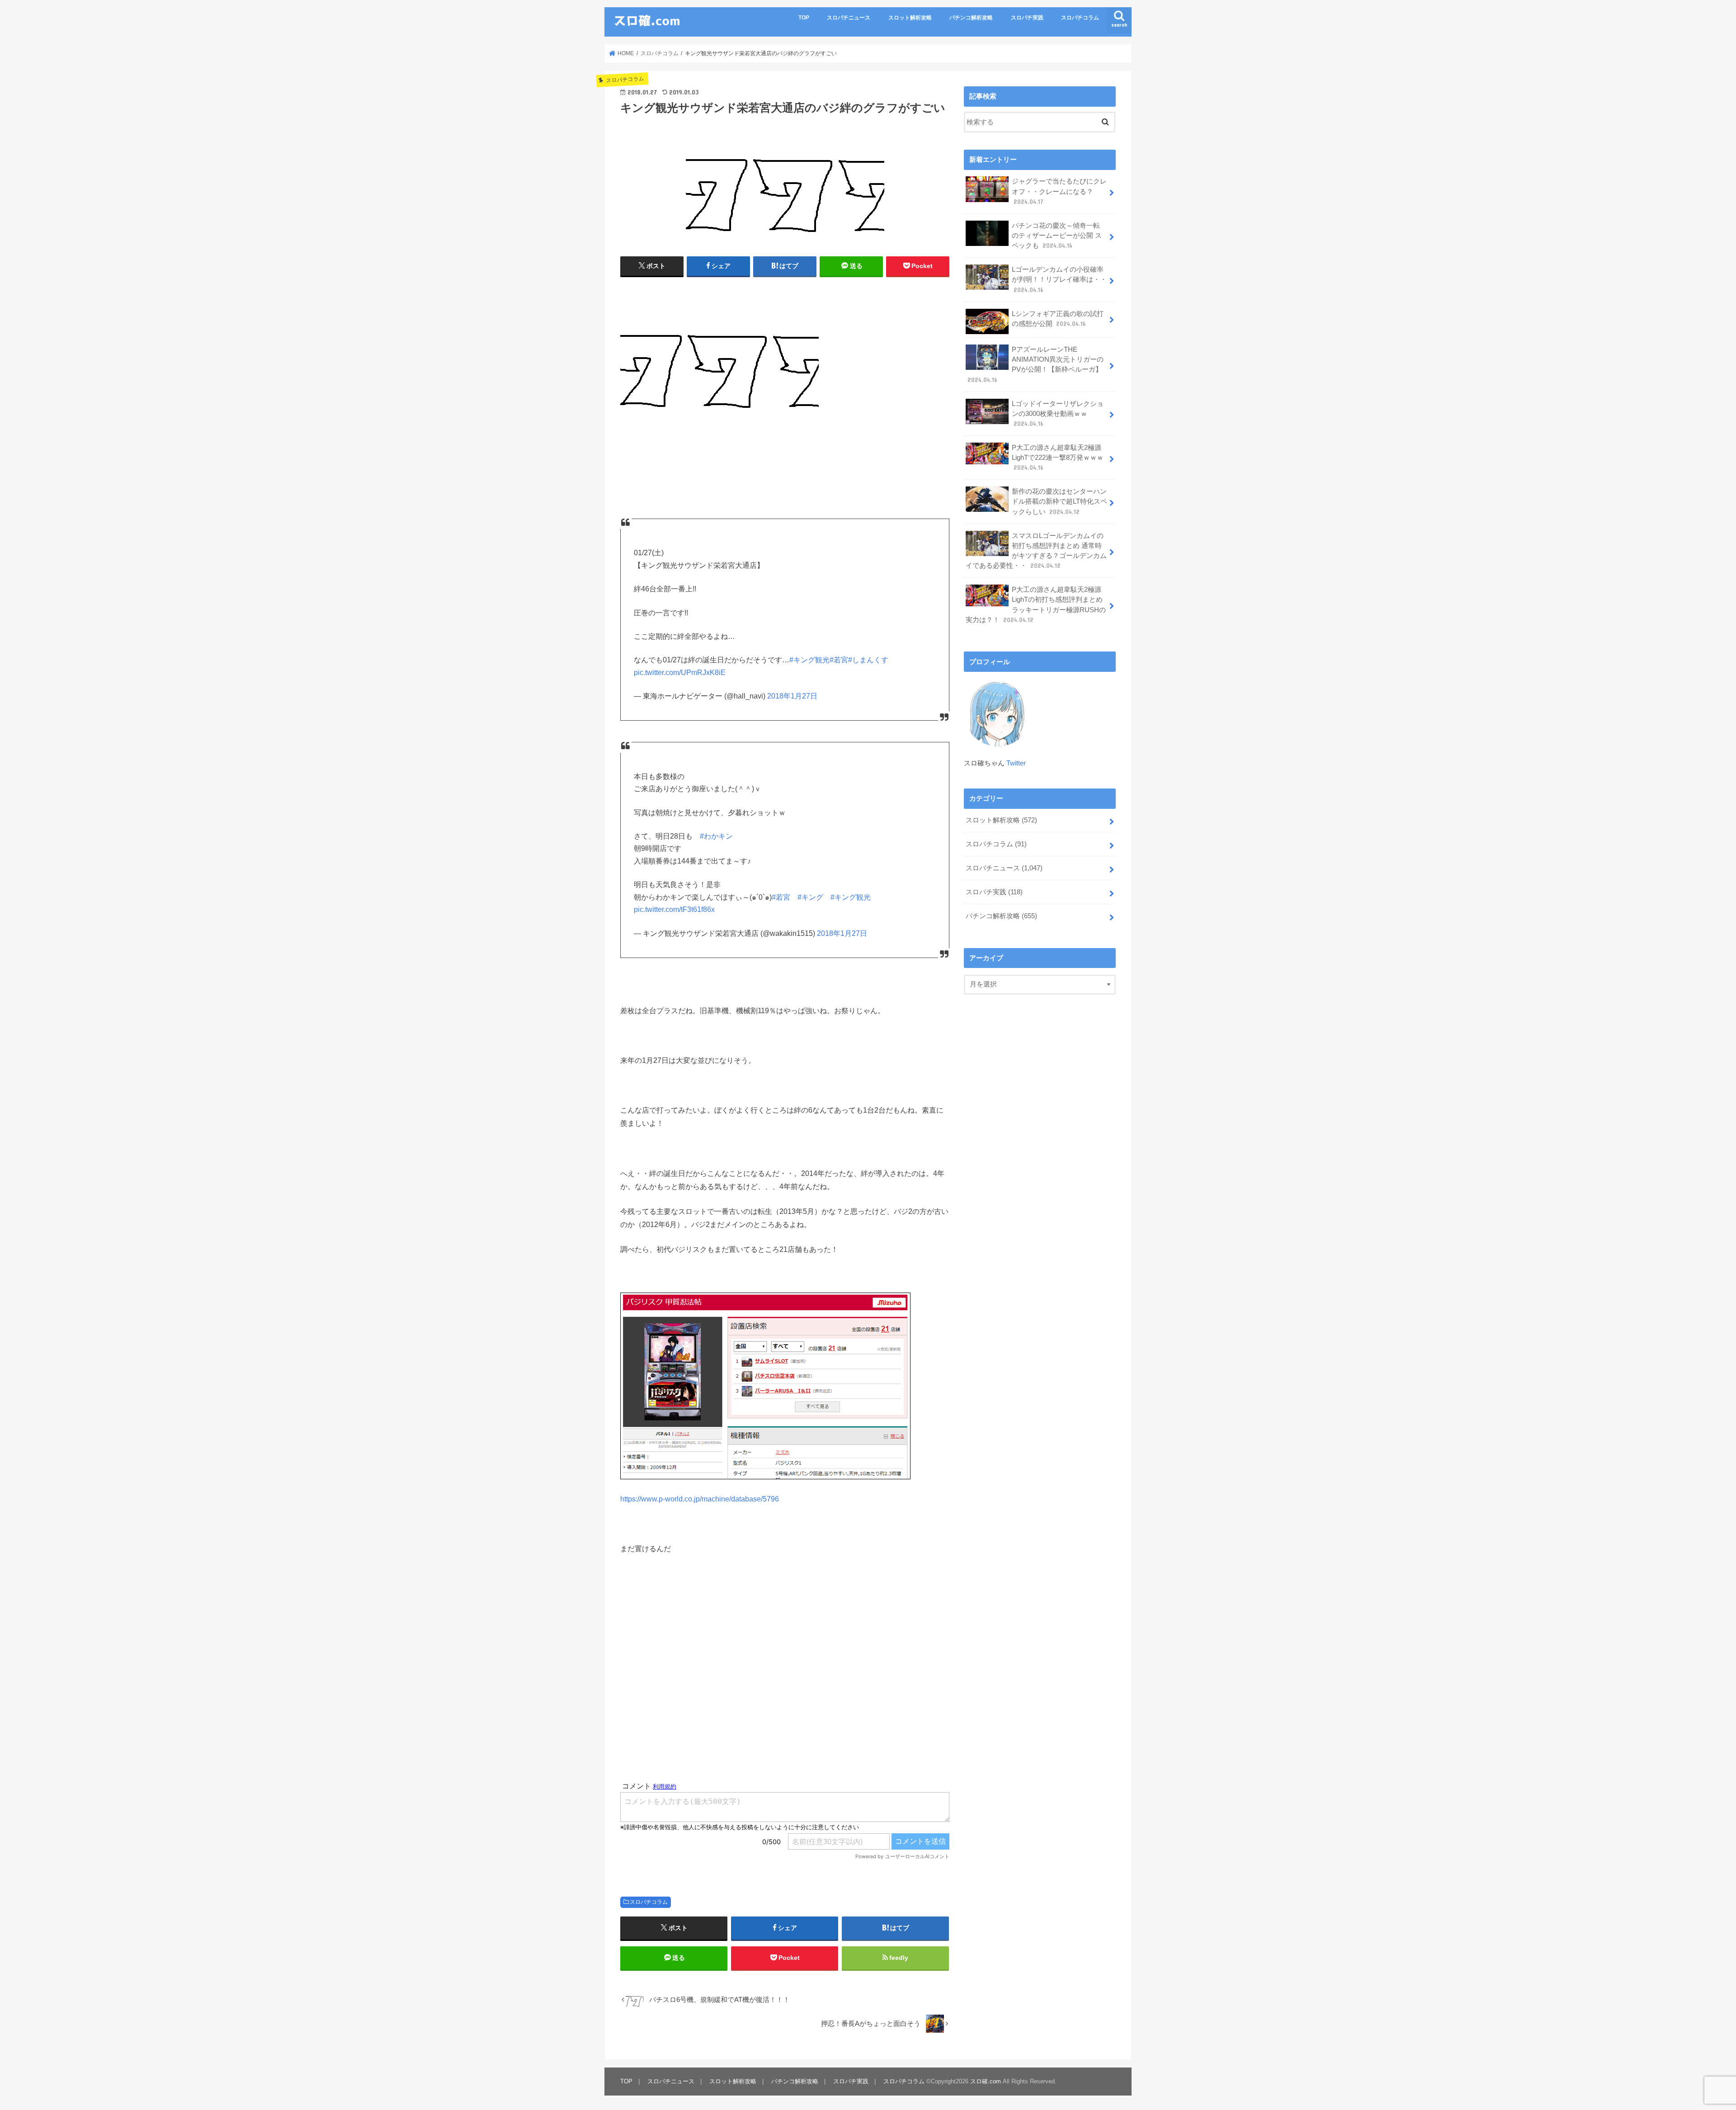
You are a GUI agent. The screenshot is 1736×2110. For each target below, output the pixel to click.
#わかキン (716, 836)
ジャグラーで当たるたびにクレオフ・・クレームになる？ (1059, 191)
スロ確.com (986, 2081)
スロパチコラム (1080, 18)
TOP (804, 18)
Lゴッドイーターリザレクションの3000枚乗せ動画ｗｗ (1058, 414)
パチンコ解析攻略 (971, 18)
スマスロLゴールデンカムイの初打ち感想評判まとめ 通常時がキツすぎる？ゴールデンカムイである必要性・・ (1036, 551)
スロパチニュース (849, 18)
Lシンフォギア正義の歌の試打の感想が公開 (1058, 319)
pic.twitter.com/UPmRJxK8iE (680, 673)
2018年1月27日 (792, 696)
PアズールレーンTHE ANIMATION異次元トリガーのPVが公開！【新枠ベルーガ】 (1035, 365)
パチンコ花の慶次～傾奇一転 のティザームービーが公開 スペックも (1057, 236)
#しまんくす (868, 660)
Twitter (1016, 763)
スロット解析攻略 (910, 18)
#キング (810, 897)
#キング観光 (809, 660)
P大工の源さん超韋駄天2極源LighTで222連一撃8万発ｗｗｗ (1058, 458)
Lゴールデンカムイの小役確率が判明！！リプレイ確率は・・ (1059, 279)
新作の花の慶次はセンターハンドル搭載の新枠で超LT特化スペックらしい (1059, 501)
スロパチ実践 (1027, 18)
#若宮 (839, 660)
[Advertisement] (785, 1668)
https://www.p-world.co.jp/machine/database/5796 (700, 1499)
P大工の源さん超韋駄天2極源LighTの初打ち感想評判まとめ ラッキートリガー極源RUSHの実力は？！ (1036, 605)
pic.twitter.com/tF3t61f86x (674, 909)
